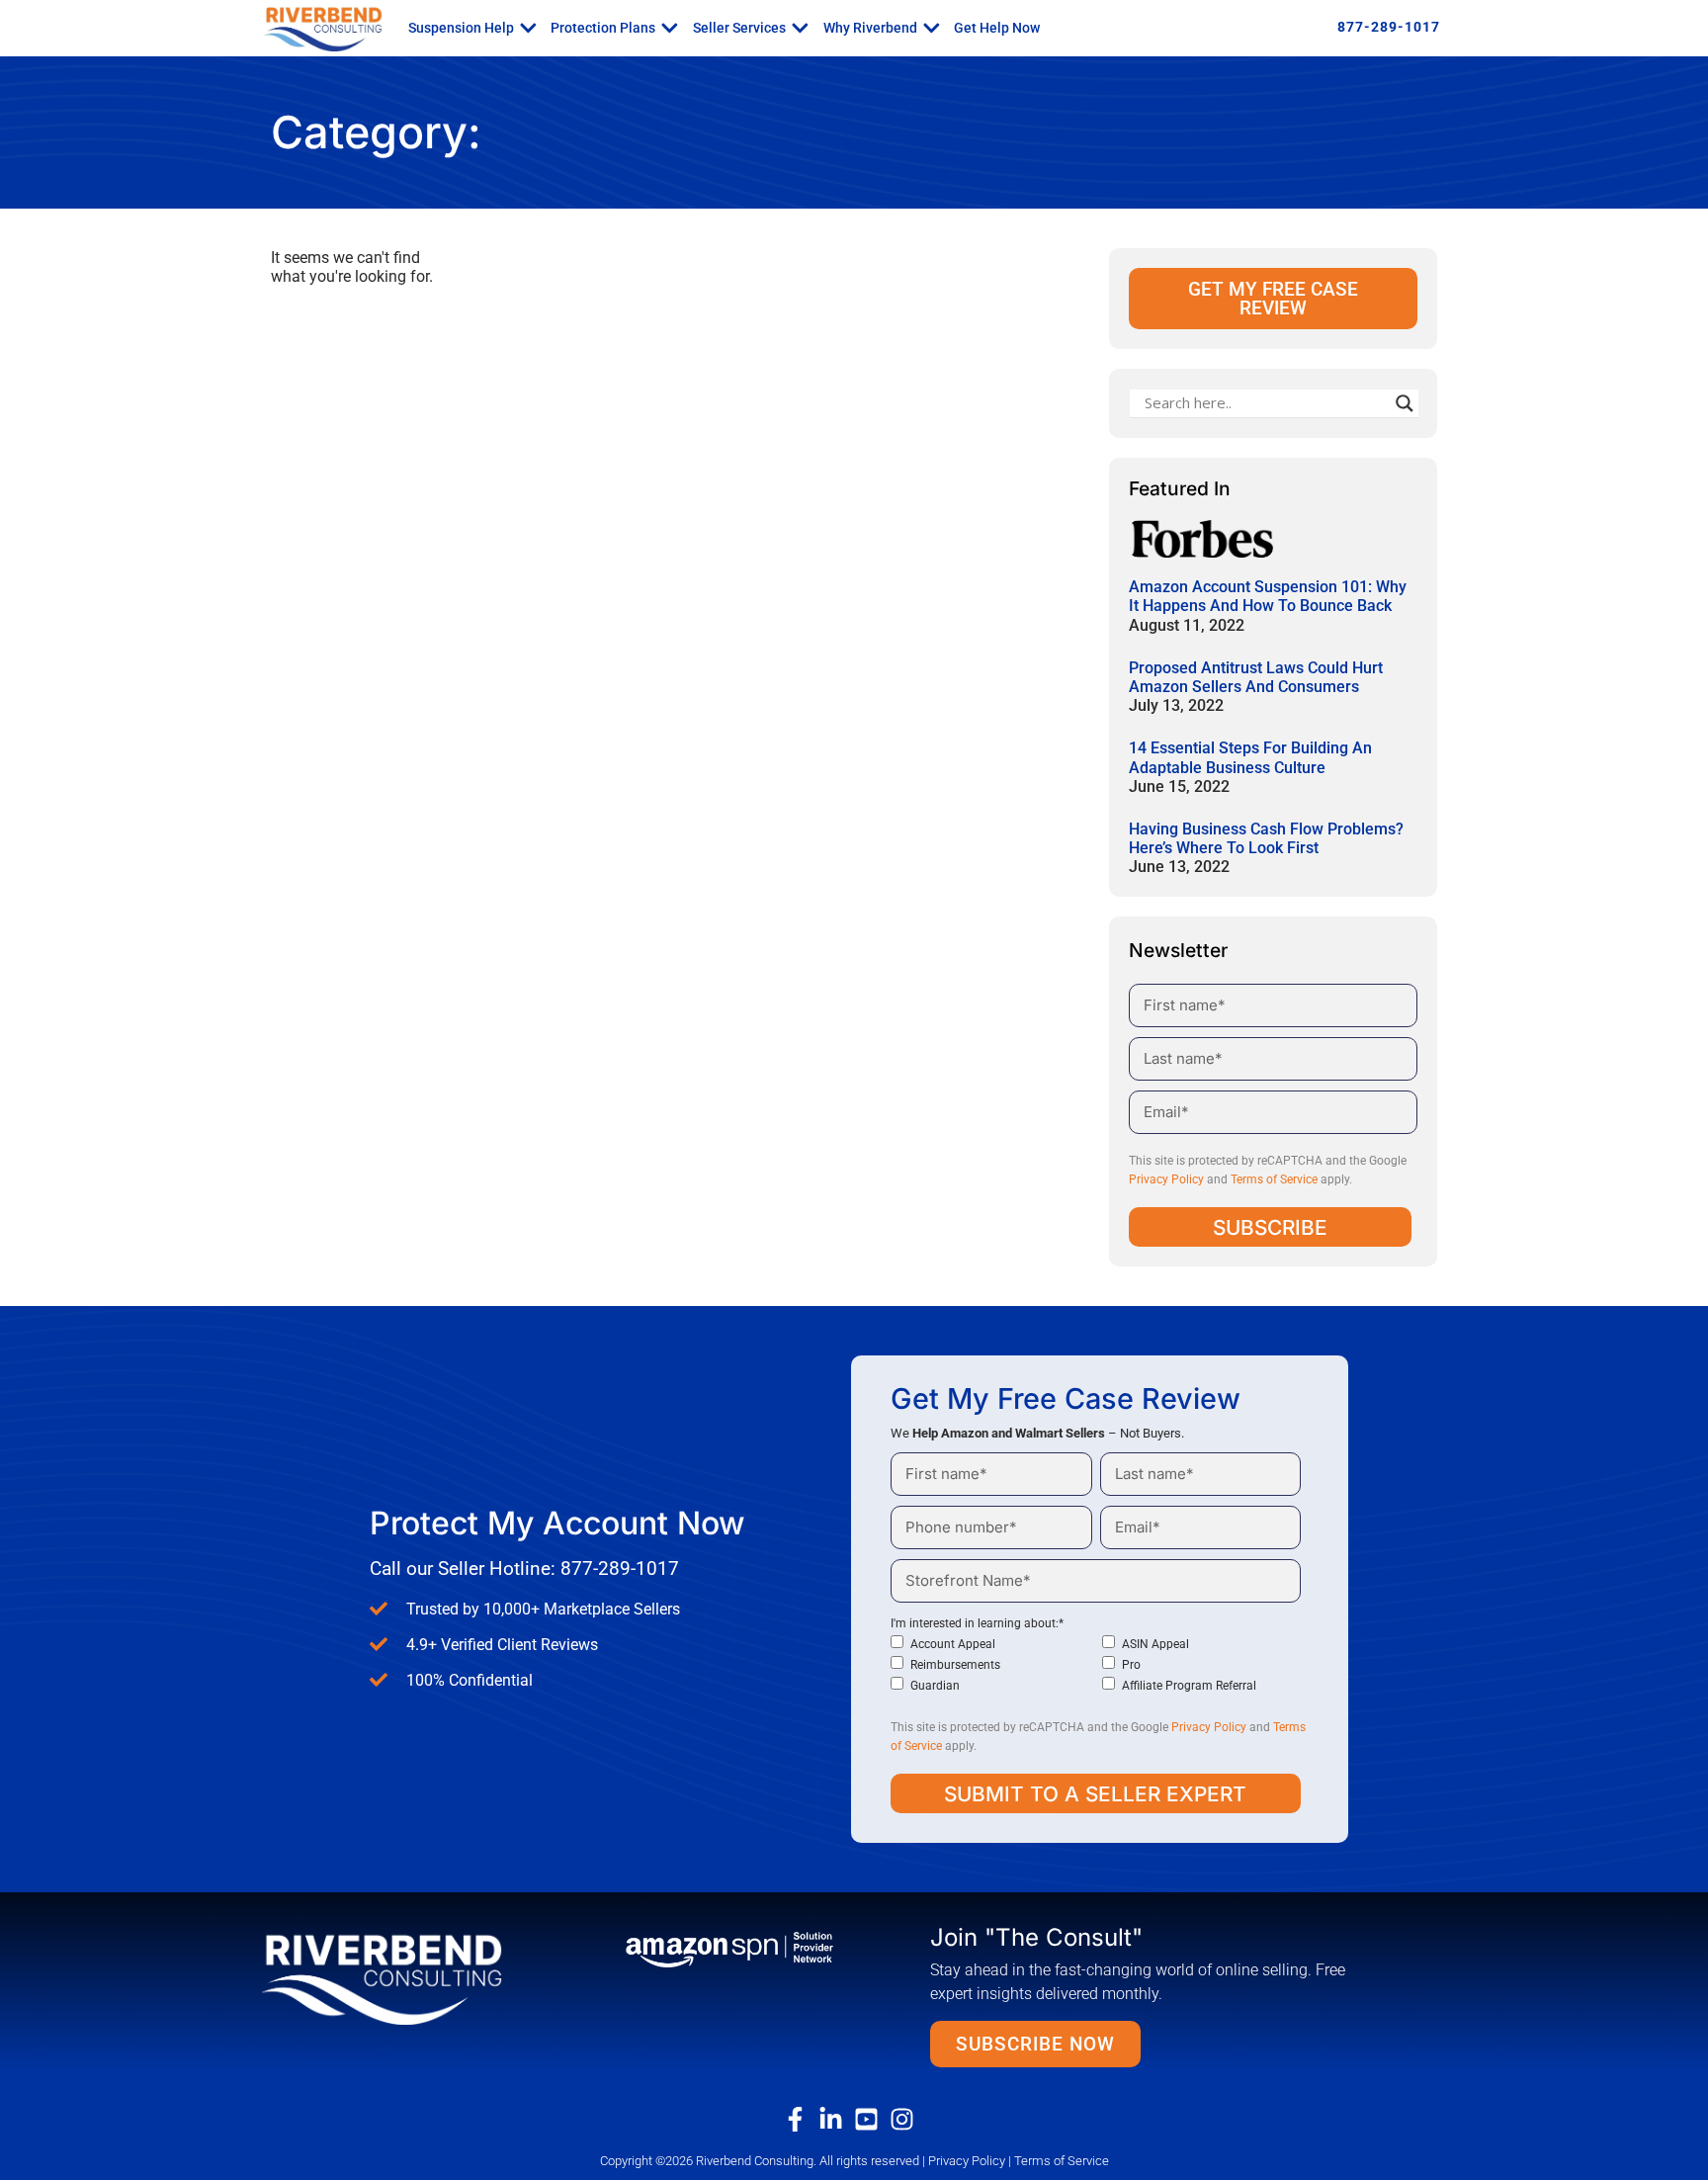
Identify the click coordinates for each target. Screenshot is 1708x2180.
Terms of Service (1274, 1179)
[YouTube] (872, 2119)
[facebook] (801, 2119)
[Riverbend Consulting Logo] (412, 1977)
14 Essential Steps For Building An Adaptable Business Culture (1250, 757)
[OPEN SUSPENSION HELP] (528, 28)
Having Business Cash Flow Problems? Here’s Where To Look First (1266, 838)
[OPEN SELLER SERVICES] (800, 28)
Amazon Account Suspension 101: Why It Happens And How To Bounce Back (1268, 596)
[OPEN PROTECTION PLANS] (670, 28)
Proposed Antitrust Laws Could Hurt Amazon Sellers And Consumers (1256, 677)
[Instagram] (907, 2119)
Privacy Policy (1166, 1179)
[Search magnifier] (1405, 403)
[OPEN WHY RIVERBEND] (932, 28)
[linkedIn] (836, 2119)
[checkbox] (1096, 1664)
